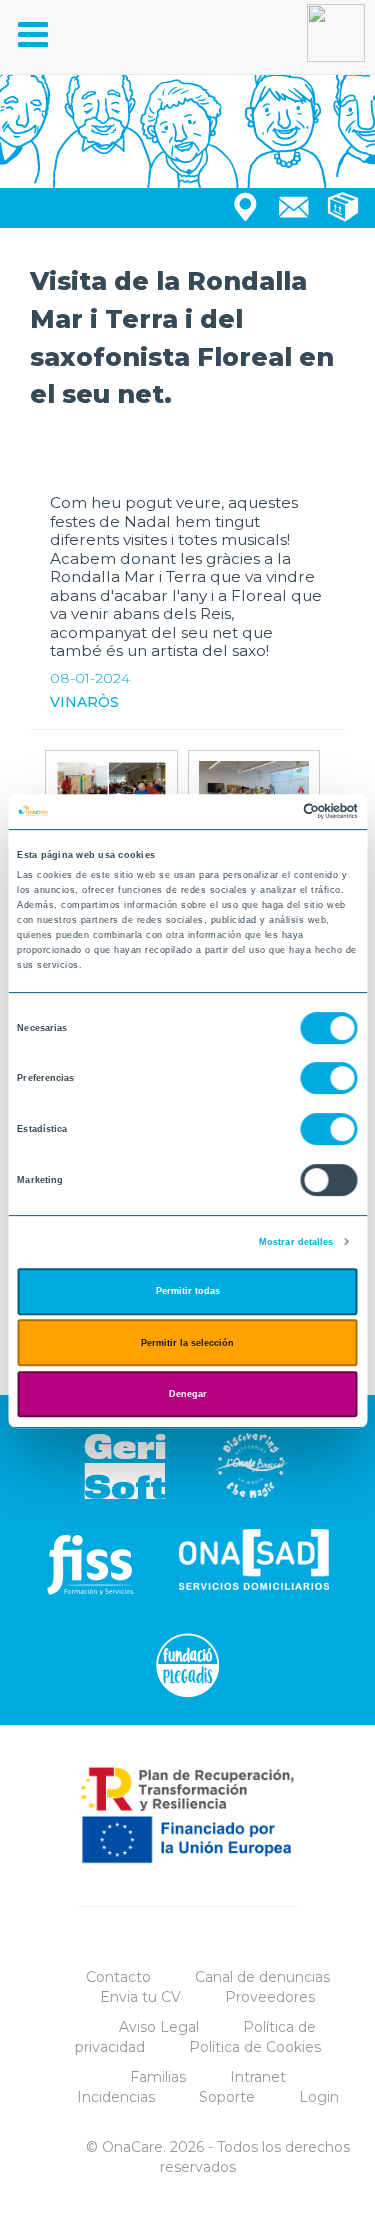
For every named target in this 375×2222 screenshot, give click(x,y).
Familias (158, 2077)
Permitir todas (188, 1291)
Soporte (227, 2097)
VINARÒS (84, 702)
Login (319, 2097)
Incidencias (116, 2097)
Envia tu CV (140, 1997)
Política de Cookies (255, 2047)
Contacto (118, 1977)
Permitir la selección (187, 1343)
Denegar (188, 1394)
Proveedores (270, 1997)
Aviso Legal (159, 2027)
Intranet (258, 2077)
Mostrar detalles (296, 1242)
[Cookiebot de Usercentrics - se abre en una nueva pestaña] (271, 812)
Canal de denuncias (262, 1977)
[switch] (329, 1079)
